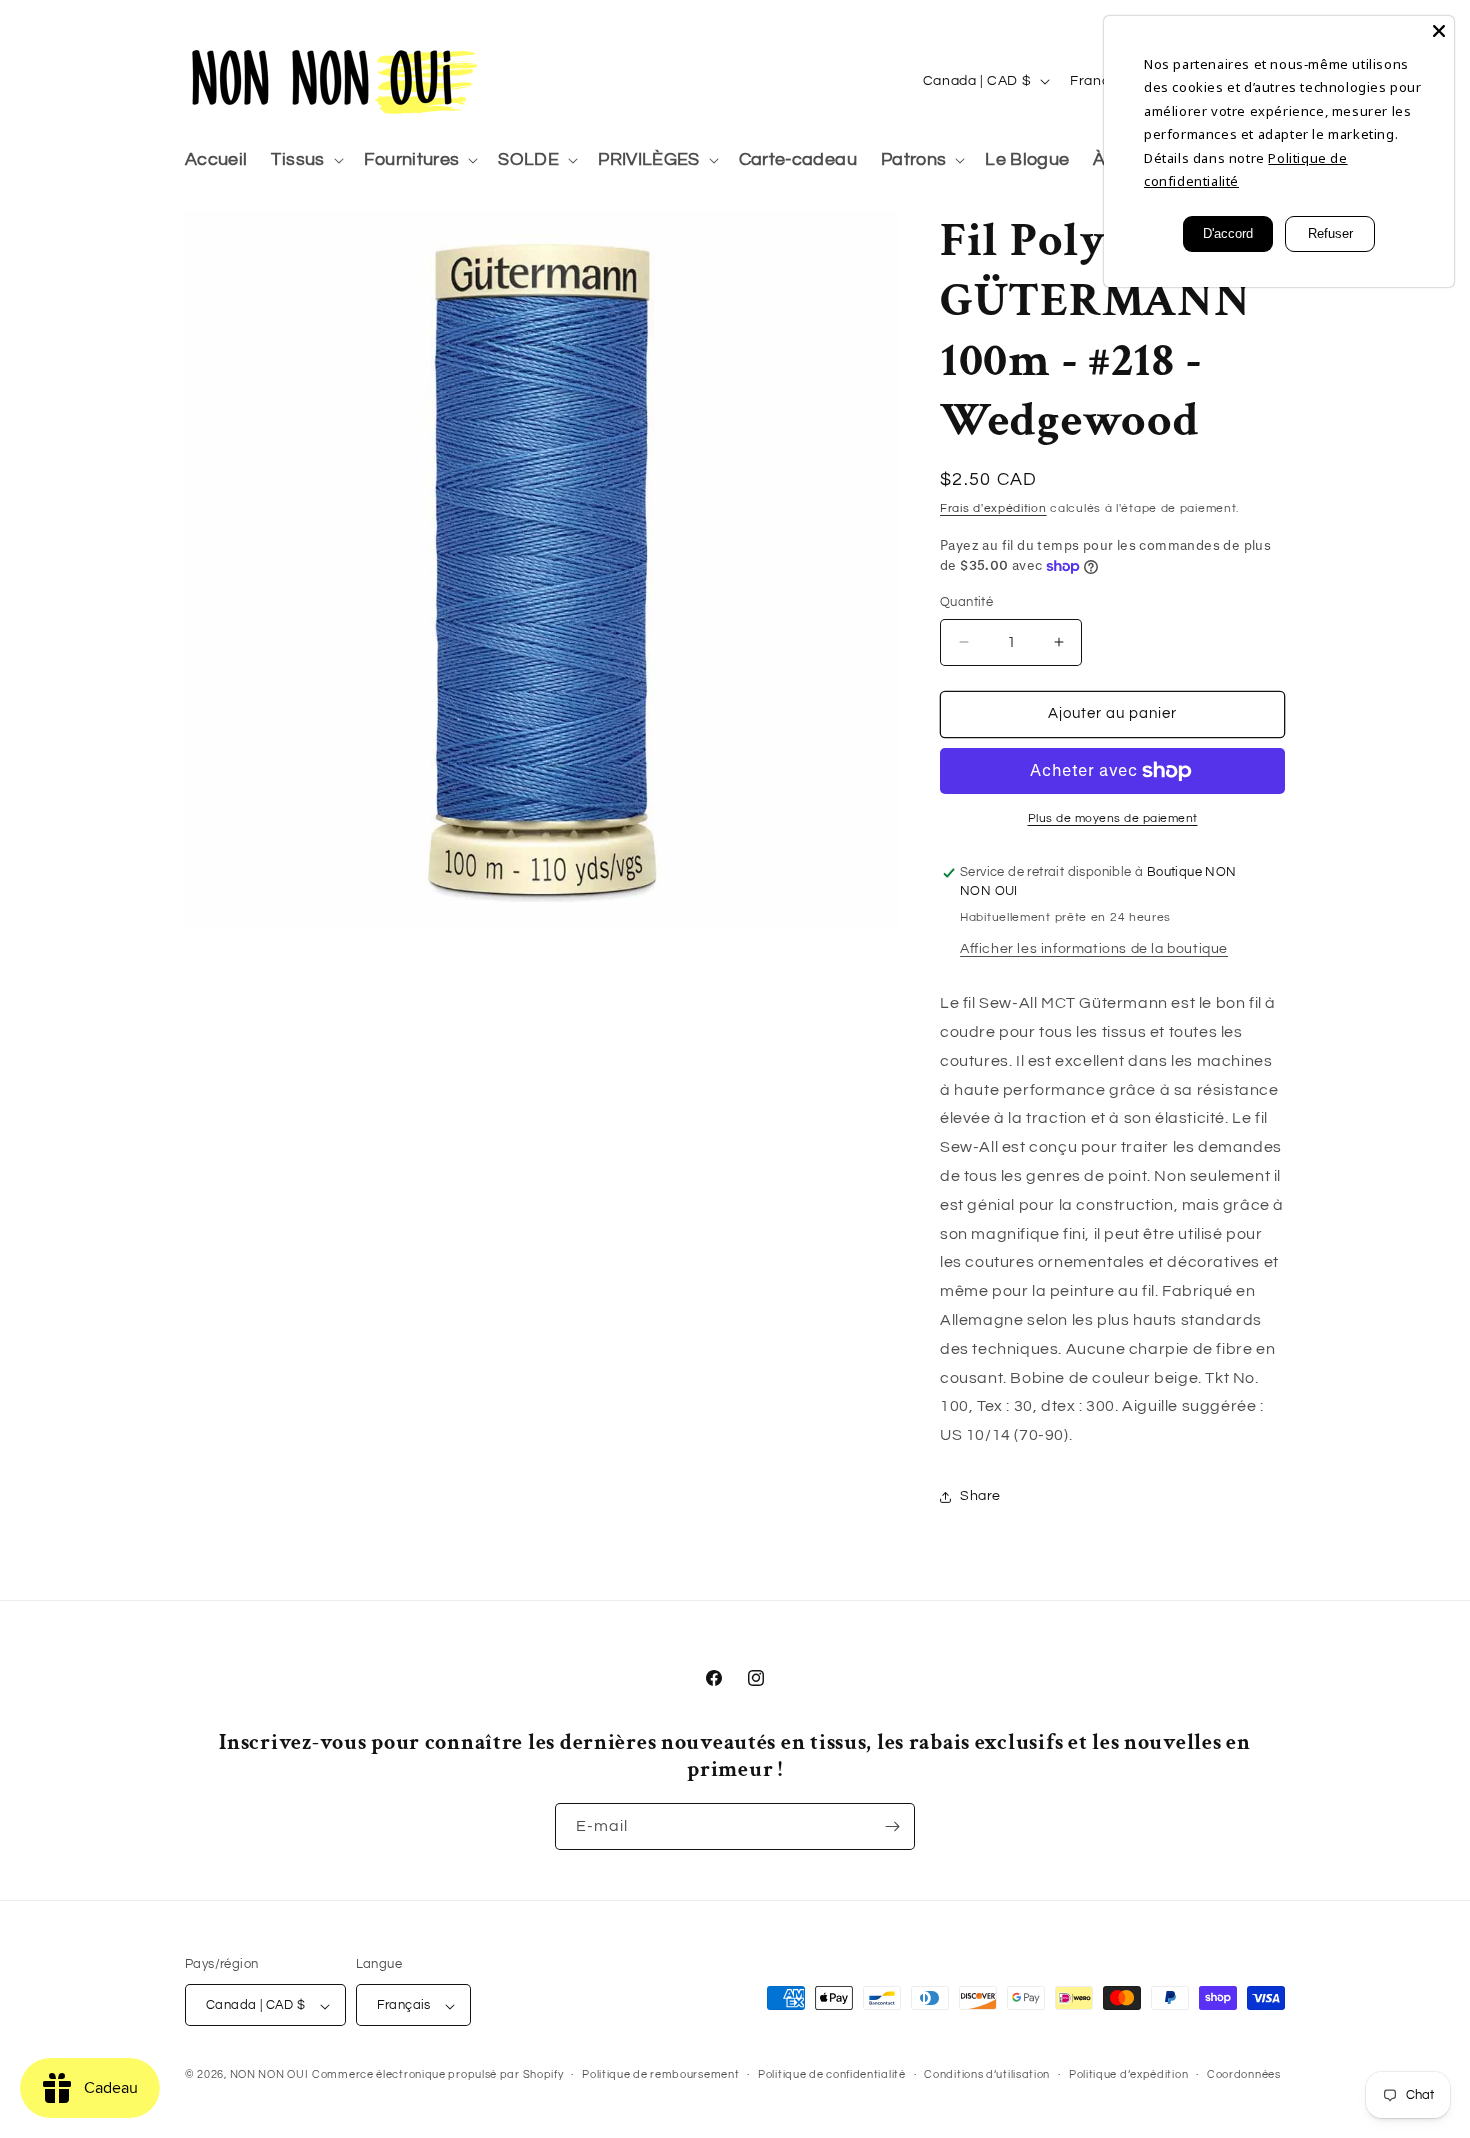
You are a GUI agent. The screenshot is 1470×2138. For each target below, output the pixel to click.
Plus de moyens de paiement (1113, 818)
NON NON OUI (269, 2075)
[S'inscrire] (892, 1826)
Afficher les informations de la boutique (1094, 949)
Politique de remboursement (660, 2074)
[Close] (1439, 31)
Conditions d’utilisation (987, 2074)
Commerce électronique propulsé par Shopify (437, 2075)
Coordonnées (1244, 2074)
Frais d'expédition (993, 508)
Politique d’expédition (1128, 2074)
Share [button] (980, 1496)
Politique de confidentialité (832, 2074)
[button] (305, 160)
